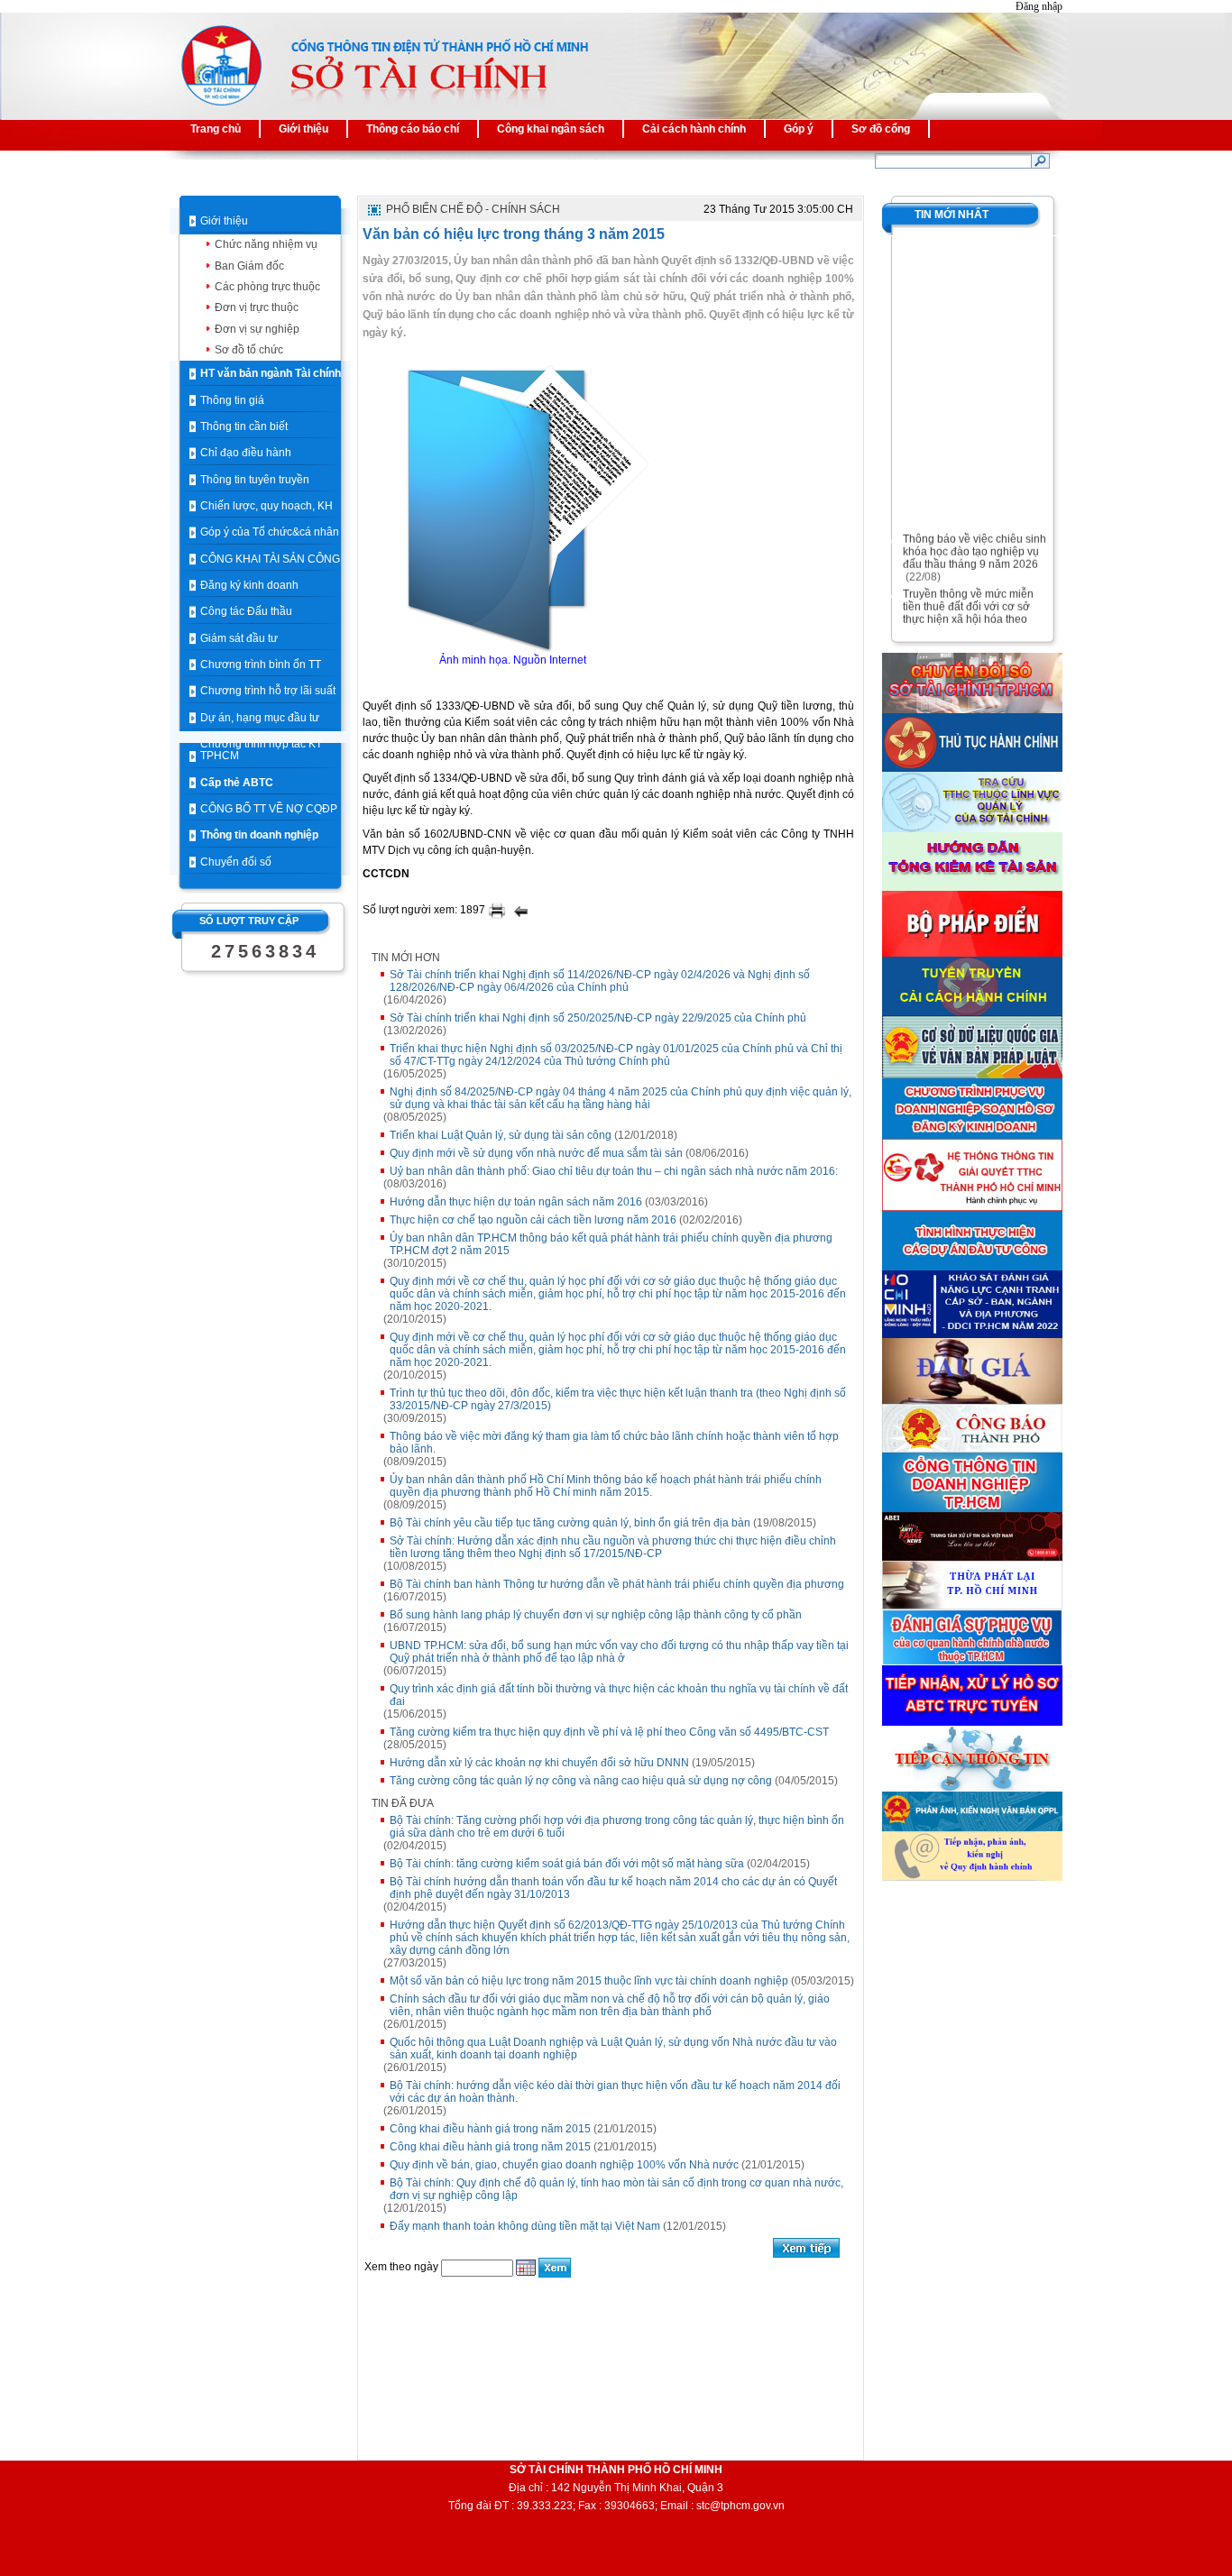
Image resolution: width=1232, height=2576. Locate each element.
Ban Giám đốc (249, 266)
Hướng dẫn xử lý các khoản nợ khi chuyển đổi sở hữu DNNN (539, 1763)
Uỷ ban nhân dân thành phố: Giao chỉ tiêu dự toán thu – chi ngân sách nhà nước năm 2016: (614, 1171)
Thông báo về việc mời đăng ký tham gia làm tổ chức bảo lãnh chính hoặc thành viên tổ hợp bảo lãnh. (614, 1443)
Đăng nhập (1039, 6)
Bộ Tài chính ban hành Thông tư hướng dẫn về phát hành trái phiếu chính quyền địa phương (617, 1584)
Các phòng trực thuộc (267, 287)
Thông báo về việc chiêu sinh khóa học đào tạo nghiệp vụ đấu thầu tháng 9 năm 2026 (975, 543)
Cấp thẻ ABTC (237, 783)
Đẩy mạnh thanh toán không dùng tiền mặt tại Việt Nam (525, 2226)
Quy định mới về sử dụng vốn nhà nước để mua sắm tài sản (536, 1153)
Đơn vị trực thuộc (257, 307)
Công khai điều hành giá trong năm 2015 (490, 2129)
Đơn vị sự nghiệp (257, 329)
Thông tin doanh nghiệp (259, 835)
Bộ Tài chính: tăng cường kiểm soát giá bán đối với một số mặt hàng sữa (567, 1864)
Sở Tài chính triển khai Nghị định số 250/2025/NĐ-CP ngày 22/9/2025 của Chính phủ (598, 1018)
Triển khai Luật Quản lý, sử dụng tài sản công (501, 1135)
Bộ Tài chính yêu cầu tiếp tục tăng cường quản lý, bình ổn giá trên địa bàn (570, 1523)
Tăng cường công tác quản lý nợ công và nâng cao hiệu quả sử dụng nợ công (581, 1781)
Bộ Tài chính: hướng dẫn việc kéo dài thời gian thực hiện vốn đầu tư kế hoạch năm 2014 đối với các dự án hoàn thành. (615, 2092)
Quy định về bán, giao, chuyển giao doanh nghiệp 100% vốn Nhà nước (564, 2165)
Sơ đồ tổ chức (249, 350)
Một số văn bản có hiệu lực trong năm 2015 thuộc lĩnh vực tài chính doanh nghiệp (589, 1981)
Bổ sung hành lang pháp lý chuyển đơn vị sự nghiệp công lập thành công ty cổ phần (596, 1615)
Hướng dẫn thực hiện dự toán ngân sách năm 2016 (516, 1202)
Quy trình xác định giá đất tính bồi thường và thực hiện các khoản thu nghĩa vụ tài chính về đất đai (619, 1695)
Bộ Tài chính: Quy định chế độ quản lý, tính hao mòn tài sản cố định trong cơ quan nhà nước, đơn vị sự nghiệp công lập (616, 2189)
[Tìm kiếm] (1040, 160)
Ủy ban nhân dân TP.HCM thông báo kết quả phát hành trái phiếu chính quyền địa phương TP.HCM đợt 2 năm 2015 (611, 1244)
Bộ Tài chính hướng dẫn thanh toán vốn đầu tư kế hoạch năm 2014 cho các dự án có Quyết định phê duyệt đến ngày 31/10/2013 (613, 1888)
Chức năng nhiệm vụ (266, 244)
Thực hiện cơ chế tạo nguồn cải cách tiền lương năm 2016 (533, 1220)
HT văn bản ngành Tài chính (271, 373)
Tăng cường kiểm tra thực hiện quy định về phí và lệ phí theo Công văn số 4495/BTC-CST (609, 1732)
